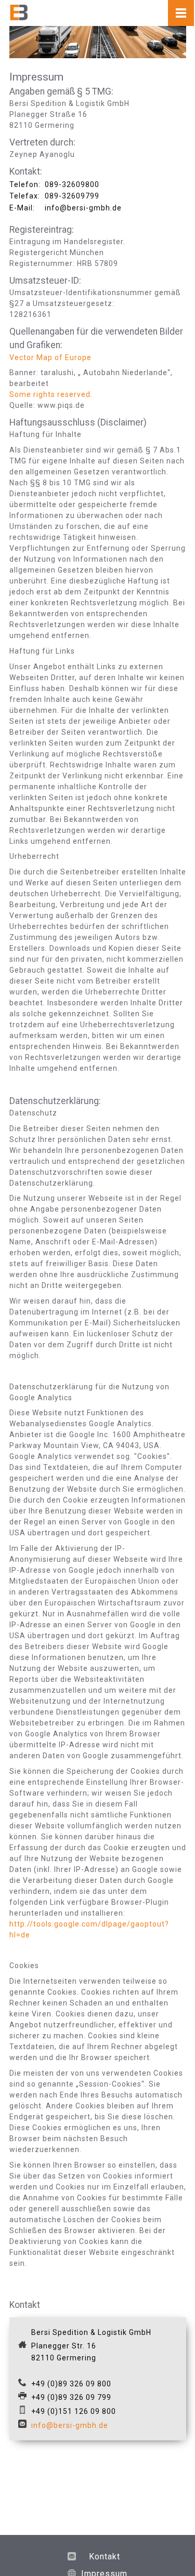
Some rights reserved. (51, 394)
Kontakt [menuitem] (105, 2557)
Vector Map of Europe (50, 357)
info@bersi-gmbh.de (70, 2425)
